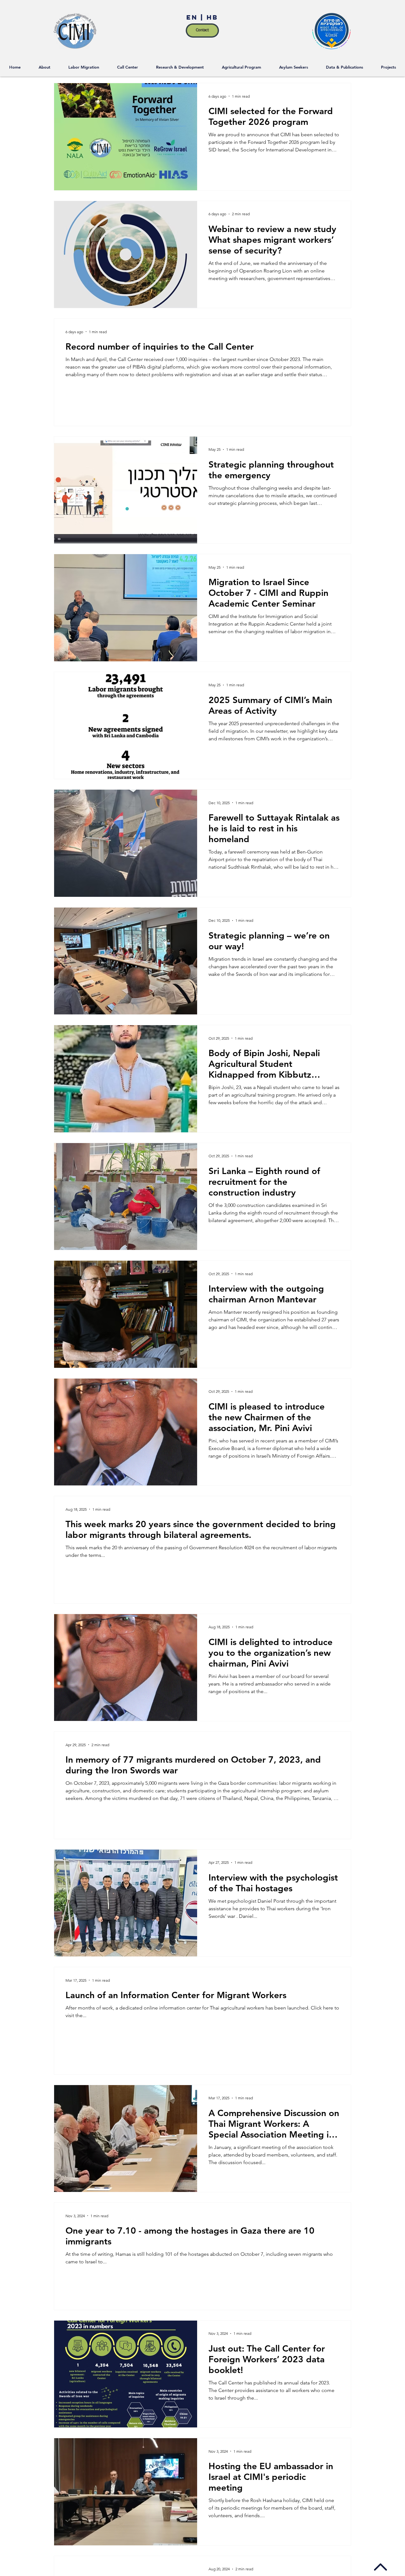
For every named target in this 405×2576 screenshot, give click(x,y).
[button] (389, 67)
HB (211, 17)
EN (193, 17)
